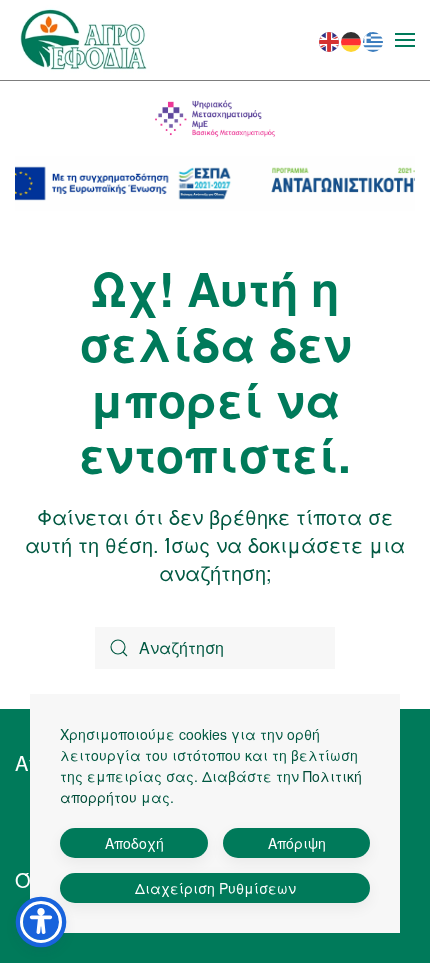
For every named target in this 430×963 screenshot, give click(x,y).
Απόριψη (297, 843)
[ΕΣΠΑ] (215, 183)
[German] (352, 38)
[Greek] (374, 38)
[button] (405, 40)
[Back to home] (83, 40)
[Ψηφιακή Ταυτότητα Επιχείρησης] (215, 118)
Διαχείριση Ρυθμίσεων (215, 888)
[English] (330, 38)
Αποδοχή (134, 843)
